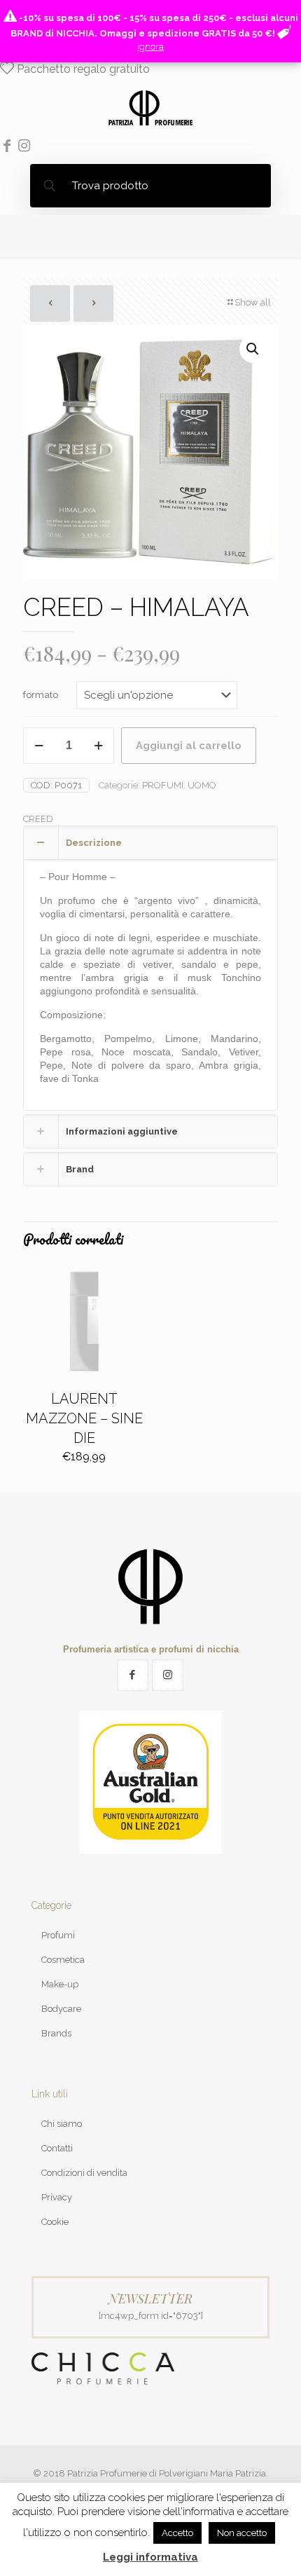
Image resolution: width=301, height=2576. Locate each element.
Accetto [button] (177, 2533)
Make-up (60, 1984)
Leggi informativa (150, 2557)
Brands (56, 2033)
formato (41, 695)
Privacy (57, 2197)
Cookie (55, 2222)
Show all (253, 302)
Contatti (57, 2148)
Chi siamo (62, 2124)
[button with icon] (133, 1675)
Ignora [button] (150, 47)
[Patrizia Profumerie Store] (150, 107)
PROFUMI (163, 785)
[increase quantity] (98, 746)
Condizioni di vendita (84, 2173)
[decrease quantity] (39, 746)
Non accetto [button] (242, 2533)
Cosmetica (63, 1960)
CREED (38, 819)
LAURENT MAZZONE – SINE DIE (84, 1418)
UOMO (202, 785)
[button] (253, 349)
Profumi (58, 1935)
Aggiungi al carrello (189, 746)
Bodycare (61, 2009)
